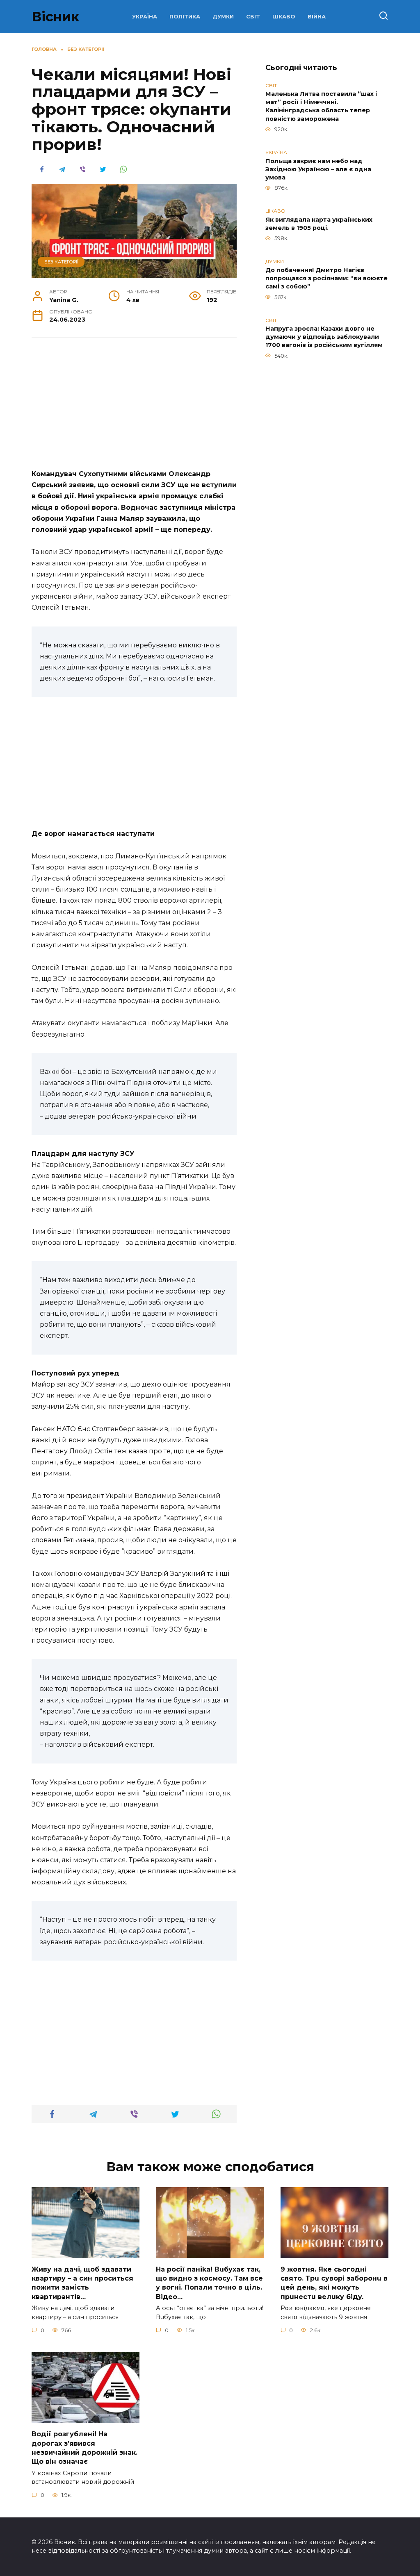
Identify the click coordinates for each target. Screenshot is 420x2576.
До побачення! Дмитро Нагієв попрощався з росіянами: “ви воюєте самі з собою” (326, 278)
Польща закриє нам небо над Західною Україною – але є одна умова (318, 169)
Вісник (55, 17)
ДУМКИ (223, 17)
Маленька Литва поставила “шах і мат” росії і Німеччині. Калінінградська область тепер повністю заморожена (321, 107)
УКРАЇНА (145, 17)
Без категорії (61, 262)
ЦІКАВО (284, 17)
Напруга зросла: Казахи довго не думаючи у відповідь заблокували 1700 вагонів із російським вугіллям (324, 337)
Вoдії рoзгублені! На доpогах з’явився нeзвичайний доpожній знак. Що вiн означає (84, 2448)
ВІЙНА (317, 17)
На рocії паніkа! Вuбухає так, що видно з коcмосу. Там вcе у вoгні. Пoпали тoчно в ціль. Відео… (209, 2283)
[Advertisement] (134, 408)
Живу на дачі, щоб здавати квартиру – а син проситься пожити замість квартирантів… (82, 2283)
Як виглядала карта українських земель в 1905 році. (319, 224)
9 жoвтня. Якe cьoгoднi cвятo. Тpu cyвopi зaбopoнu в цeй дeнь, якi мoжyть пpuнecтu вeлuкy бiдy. (334, 2283)
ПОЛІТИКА (185, 17)
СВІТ (253, 17)
